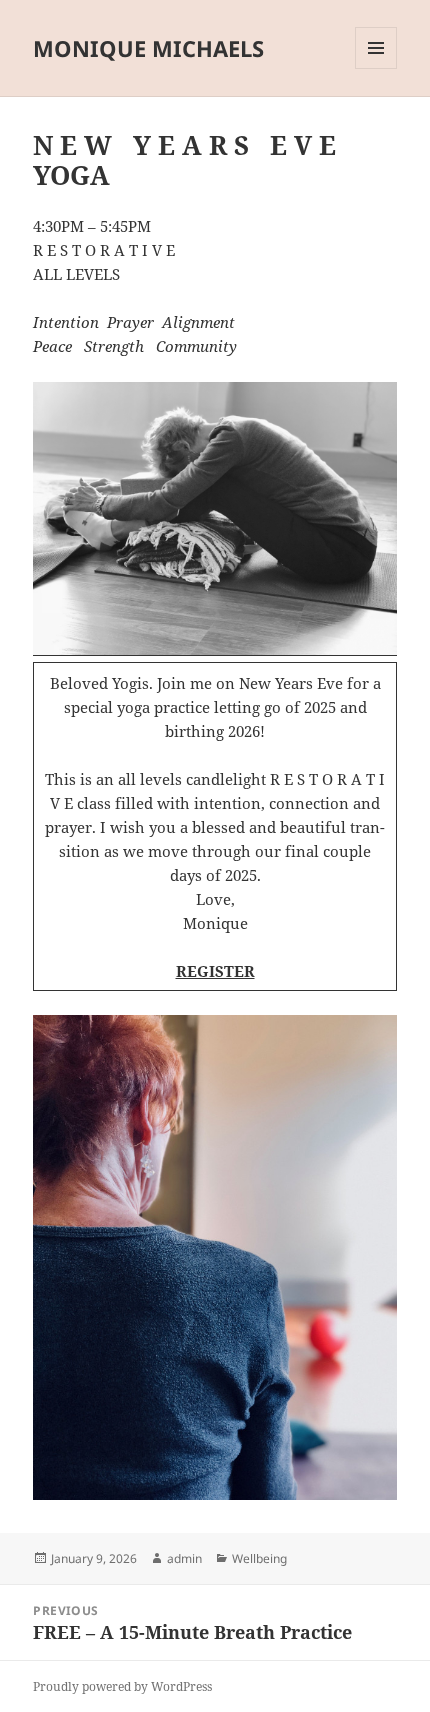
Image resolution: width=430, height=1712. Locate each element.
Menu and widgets (376, 68)
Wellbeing (259, 1558)
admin (184, 1558)
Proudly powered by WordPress (122, 1686)
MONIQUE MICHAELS (148, 48)
